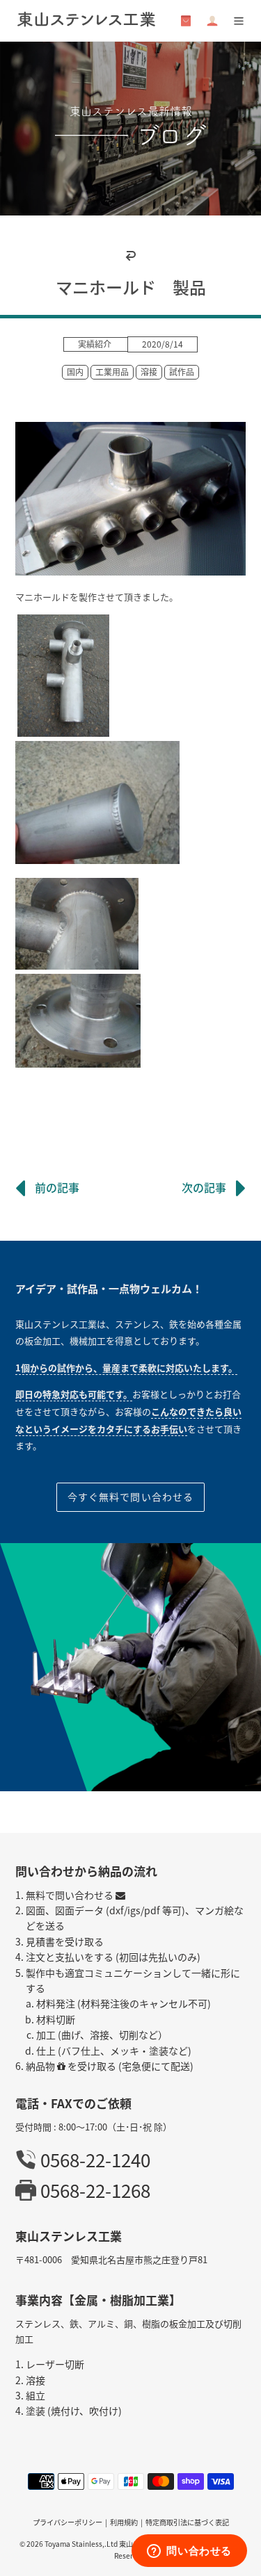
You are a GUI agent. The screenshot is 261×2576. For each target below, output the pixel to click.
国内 (75, 372)
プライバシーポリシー (68, 2522)
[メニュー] (239, 21)
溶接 (149, 372)
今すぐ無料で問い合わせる (130, 1497)
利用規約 (124, 2522)
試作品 (182, 372)
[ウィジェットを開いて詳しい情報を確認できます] (189, 2552)
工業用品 (112, 372)
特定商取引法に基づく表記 (187, 2522)
